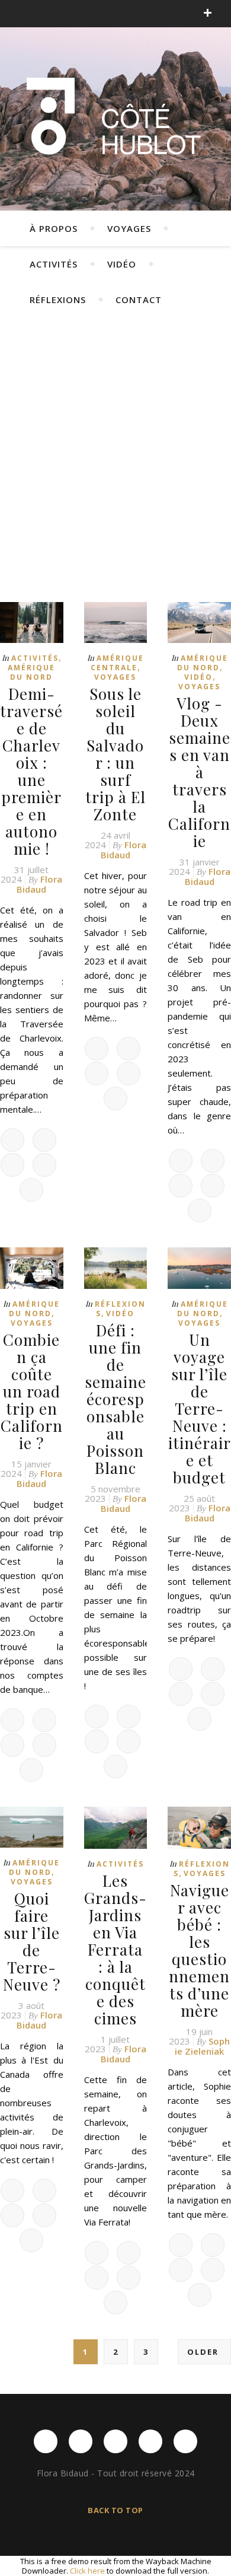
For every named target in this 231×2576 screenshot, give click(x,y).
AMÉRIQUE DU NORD (31, 672)
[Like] (12, 1140)
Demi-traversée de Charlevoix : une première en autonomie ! (31, 771)
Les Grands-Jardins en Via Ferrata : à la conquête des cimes (115, 1949)
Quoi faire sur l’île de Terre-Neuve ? (32, 1941)
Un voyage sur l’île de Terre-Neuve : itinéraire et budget (200, 1408)
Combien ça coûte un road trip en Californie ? (32, 1391)
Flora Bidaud (39, 884)
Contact (139, 300)
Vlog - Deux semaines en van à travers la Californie (199, 772)
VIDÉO (122, 264)
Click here (87, 2571)
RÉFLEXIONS (58, 300)
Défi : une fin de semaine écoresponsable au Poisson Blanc (115, 1399)
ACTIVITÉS (54, 264)
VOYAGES (129, 228)
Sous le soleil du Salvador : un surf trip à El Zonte (115, 754)
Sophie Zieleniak (202, 2046)
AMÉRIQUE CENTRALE (117, 663)
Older (204, 2352)
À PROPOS (54, 228)
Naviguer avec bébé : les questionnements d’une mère (199, 1950)
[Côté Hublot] (115, 119)
